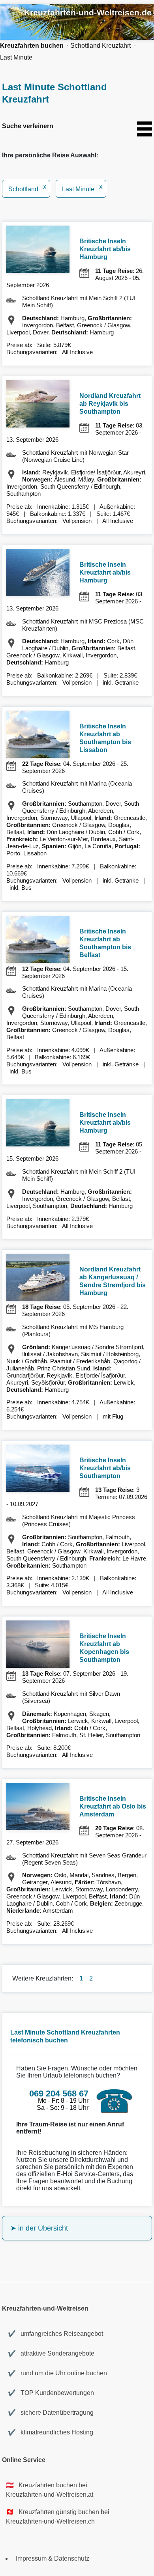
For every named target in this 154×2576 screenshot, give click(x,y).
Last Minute (16, 57)
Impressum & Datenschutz (53, 2558)
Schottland (27, 189)
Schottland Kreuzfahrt (100, 46)
